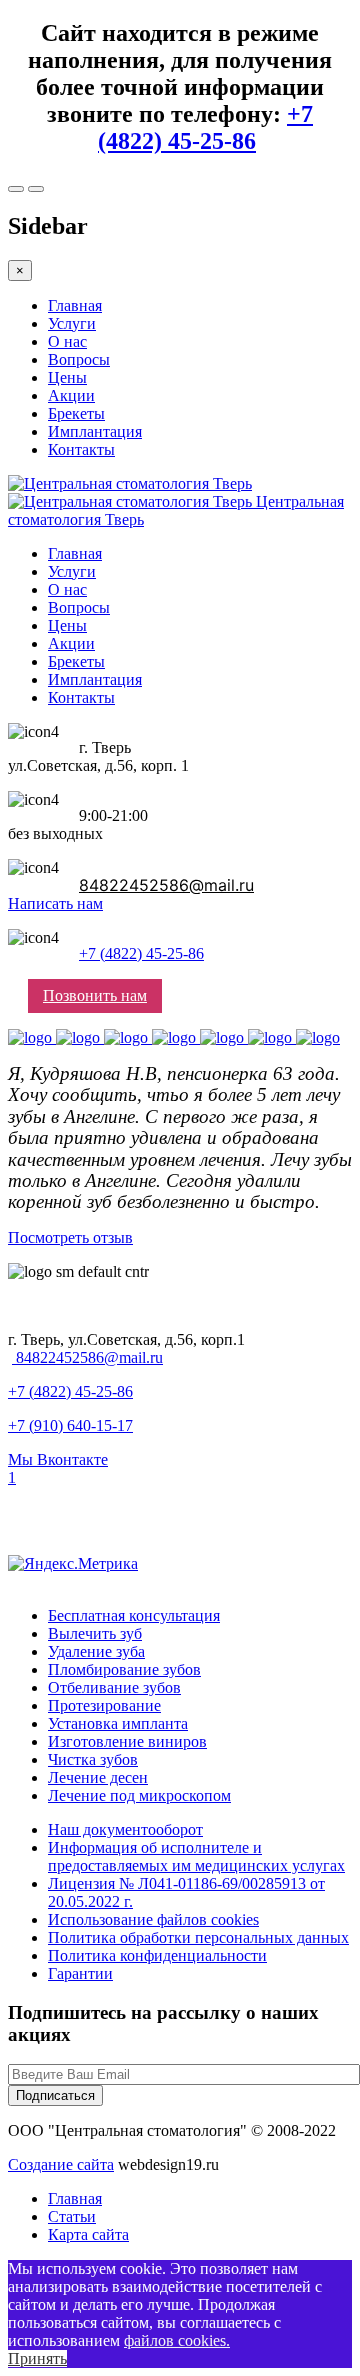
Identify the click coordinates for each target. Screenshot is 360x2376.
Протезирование (104, 1705)
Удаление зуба (96, 1651)
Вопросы (79, 359)
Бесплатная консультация (134, 1615)
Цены (67, 377)
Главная (75, 305)
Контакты (81, 449)
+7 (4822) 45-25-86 (205, 127)
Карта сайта (88, 2234)
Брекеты (76, 413)
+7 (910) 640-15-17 (70, 1425)
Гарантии (80, 1973)
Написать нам (55, 903)
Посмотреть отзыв (70, 1237)
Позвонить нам (95, 995)
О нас (67, 341)
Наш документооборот (125, 1829)
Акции (71, 395)
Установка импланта (118, 1723)
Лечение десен (98, 1777)
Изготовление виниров (127, 1741)
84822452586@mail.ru (166, 885)
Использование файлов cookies (153, 1919)
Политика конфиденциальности (157, 1955)
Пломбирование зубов (124, 1669)
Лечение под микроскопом (139, 1795)
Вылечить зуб (95, 1633)
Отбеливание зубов (114, 1687)
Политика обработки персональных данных (198, 1937)
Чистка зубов (93, 1759)
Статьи (72, 2216)
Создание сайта (61, 2164)
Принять (37, 2358)
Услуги (72, 323)
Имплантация (95, 431)
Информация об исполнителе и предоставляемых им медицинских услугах (196, 1856)
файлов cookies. (177, 2340)
